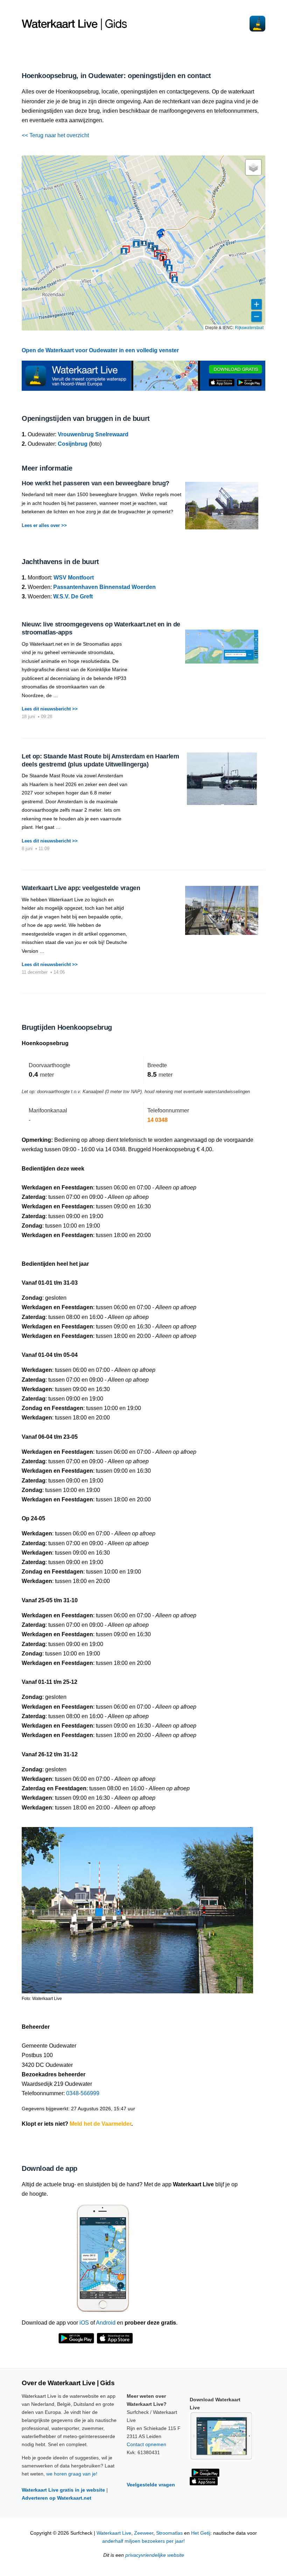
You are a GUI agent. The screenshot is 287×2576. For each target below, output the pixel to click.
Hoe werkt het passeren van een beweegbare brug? (96, 483)
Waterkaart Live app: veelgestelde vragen (81, 888)
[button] (136, 244)
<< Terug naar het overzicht (55, 135)
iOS (84, 2323)
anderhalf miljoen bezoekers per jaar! (143, 2541)
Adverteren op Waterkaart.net (57, 2498)
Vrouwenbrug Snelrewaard (93, 434)
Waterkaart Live (114, 2533)
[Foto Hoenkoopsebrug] (137, 1907)
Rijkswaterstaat (249, 327)
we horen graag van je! (72, 2474)
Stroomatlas (169, 2533)
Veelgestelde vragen (151, 2485)
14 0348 (157, 1120)
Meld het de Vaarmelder (100, 2124)
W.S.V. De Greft (73, 596)
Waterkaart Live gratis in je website (63, 2490)
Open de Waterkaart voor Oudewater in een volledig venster (100, 350)
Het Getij (201, 2533)
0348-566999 (83, 2093)
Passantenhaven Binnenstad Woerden (104, 587)
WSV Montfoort (74, 578)
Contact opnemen (146, 2444)
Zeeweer (144, 2533)
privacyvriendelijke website (155, 2555)
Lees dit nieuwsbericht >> (50, 709)
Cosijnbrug (73, 444)
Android (106, 2323)
